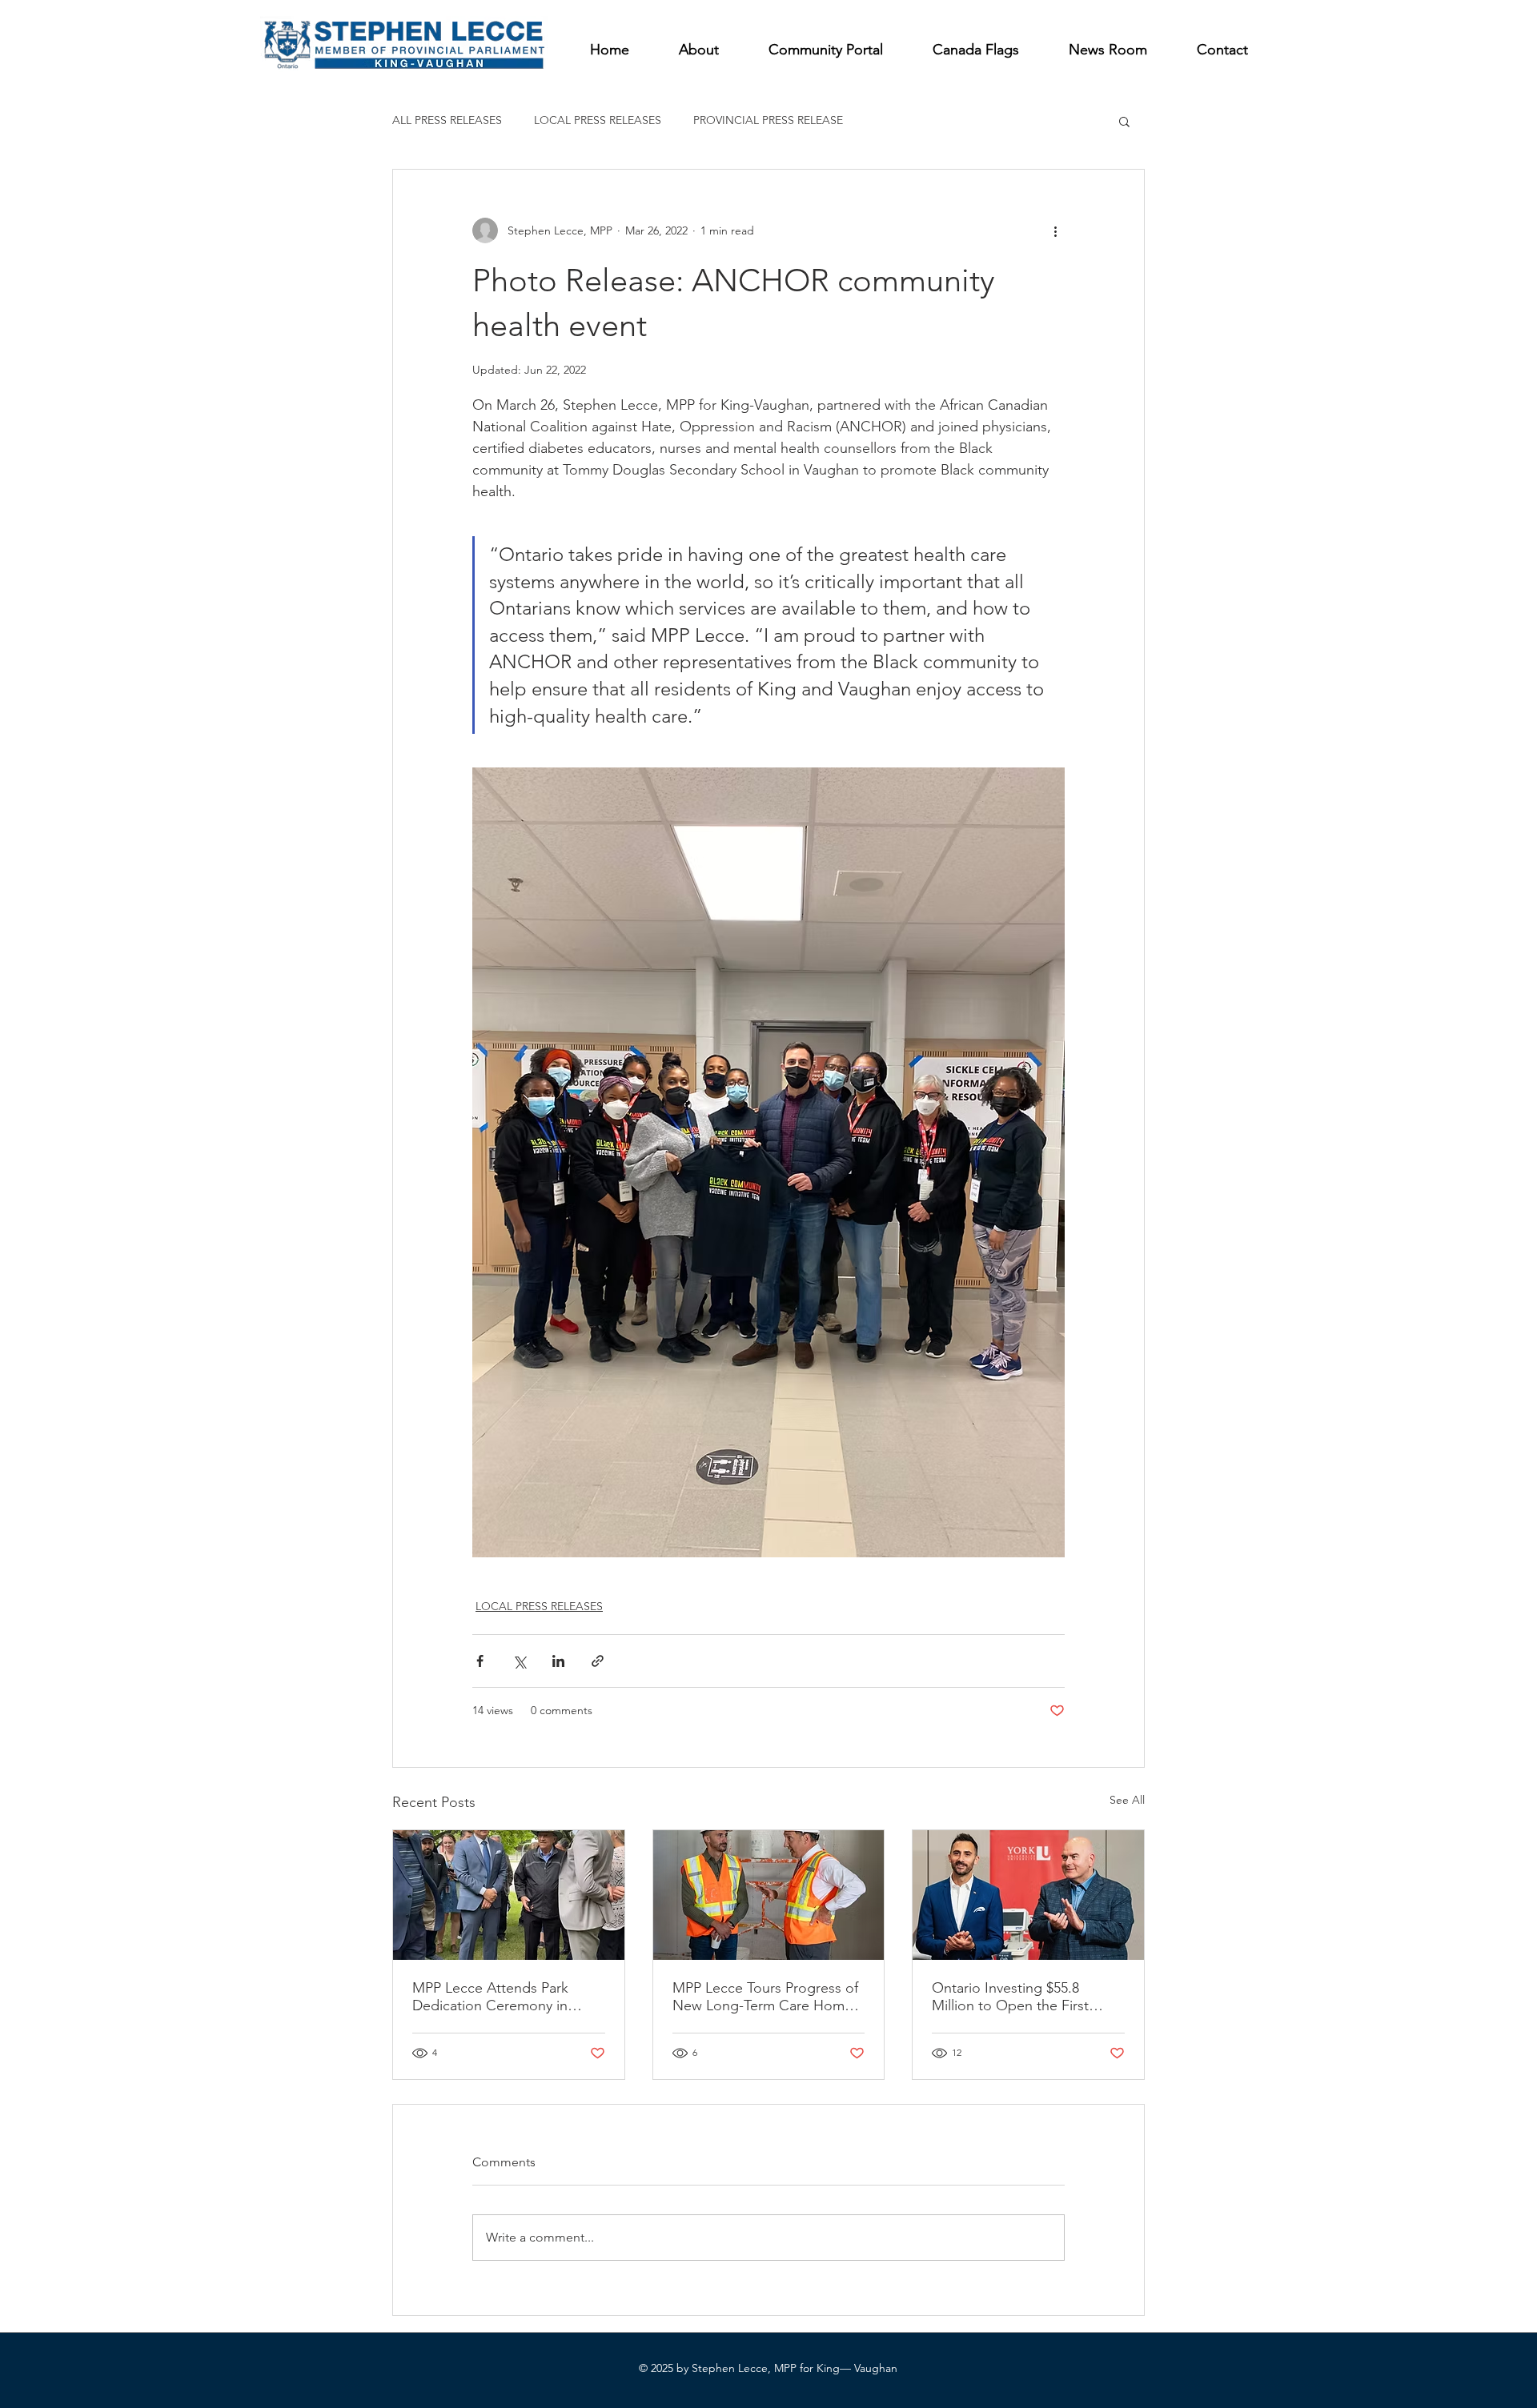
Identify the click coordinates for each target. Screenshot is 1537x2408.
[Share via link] (598, 1661)
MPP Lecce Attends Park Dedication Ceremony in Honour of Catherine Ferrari (501, 1997)
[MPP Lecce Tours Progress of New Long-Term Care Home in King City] (769, 1895)
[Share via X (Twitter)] (519, 1661)
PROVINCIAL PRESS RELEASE (768, 120)
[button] (1124, 121)
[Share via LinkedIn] (558, 1661)
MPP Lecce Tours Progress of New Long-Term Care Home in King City (765, 1997)
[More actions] (1055, 230)
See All (1127, 1800)
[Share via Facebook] (480, 1661)
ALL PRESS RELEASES (447, 120)
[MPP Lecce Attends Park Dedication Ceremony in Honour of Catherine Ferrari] (509, 1895)
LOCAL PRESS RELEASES (598, 120)
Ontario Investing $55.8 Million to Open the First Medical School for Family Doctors (1014, 1997)
